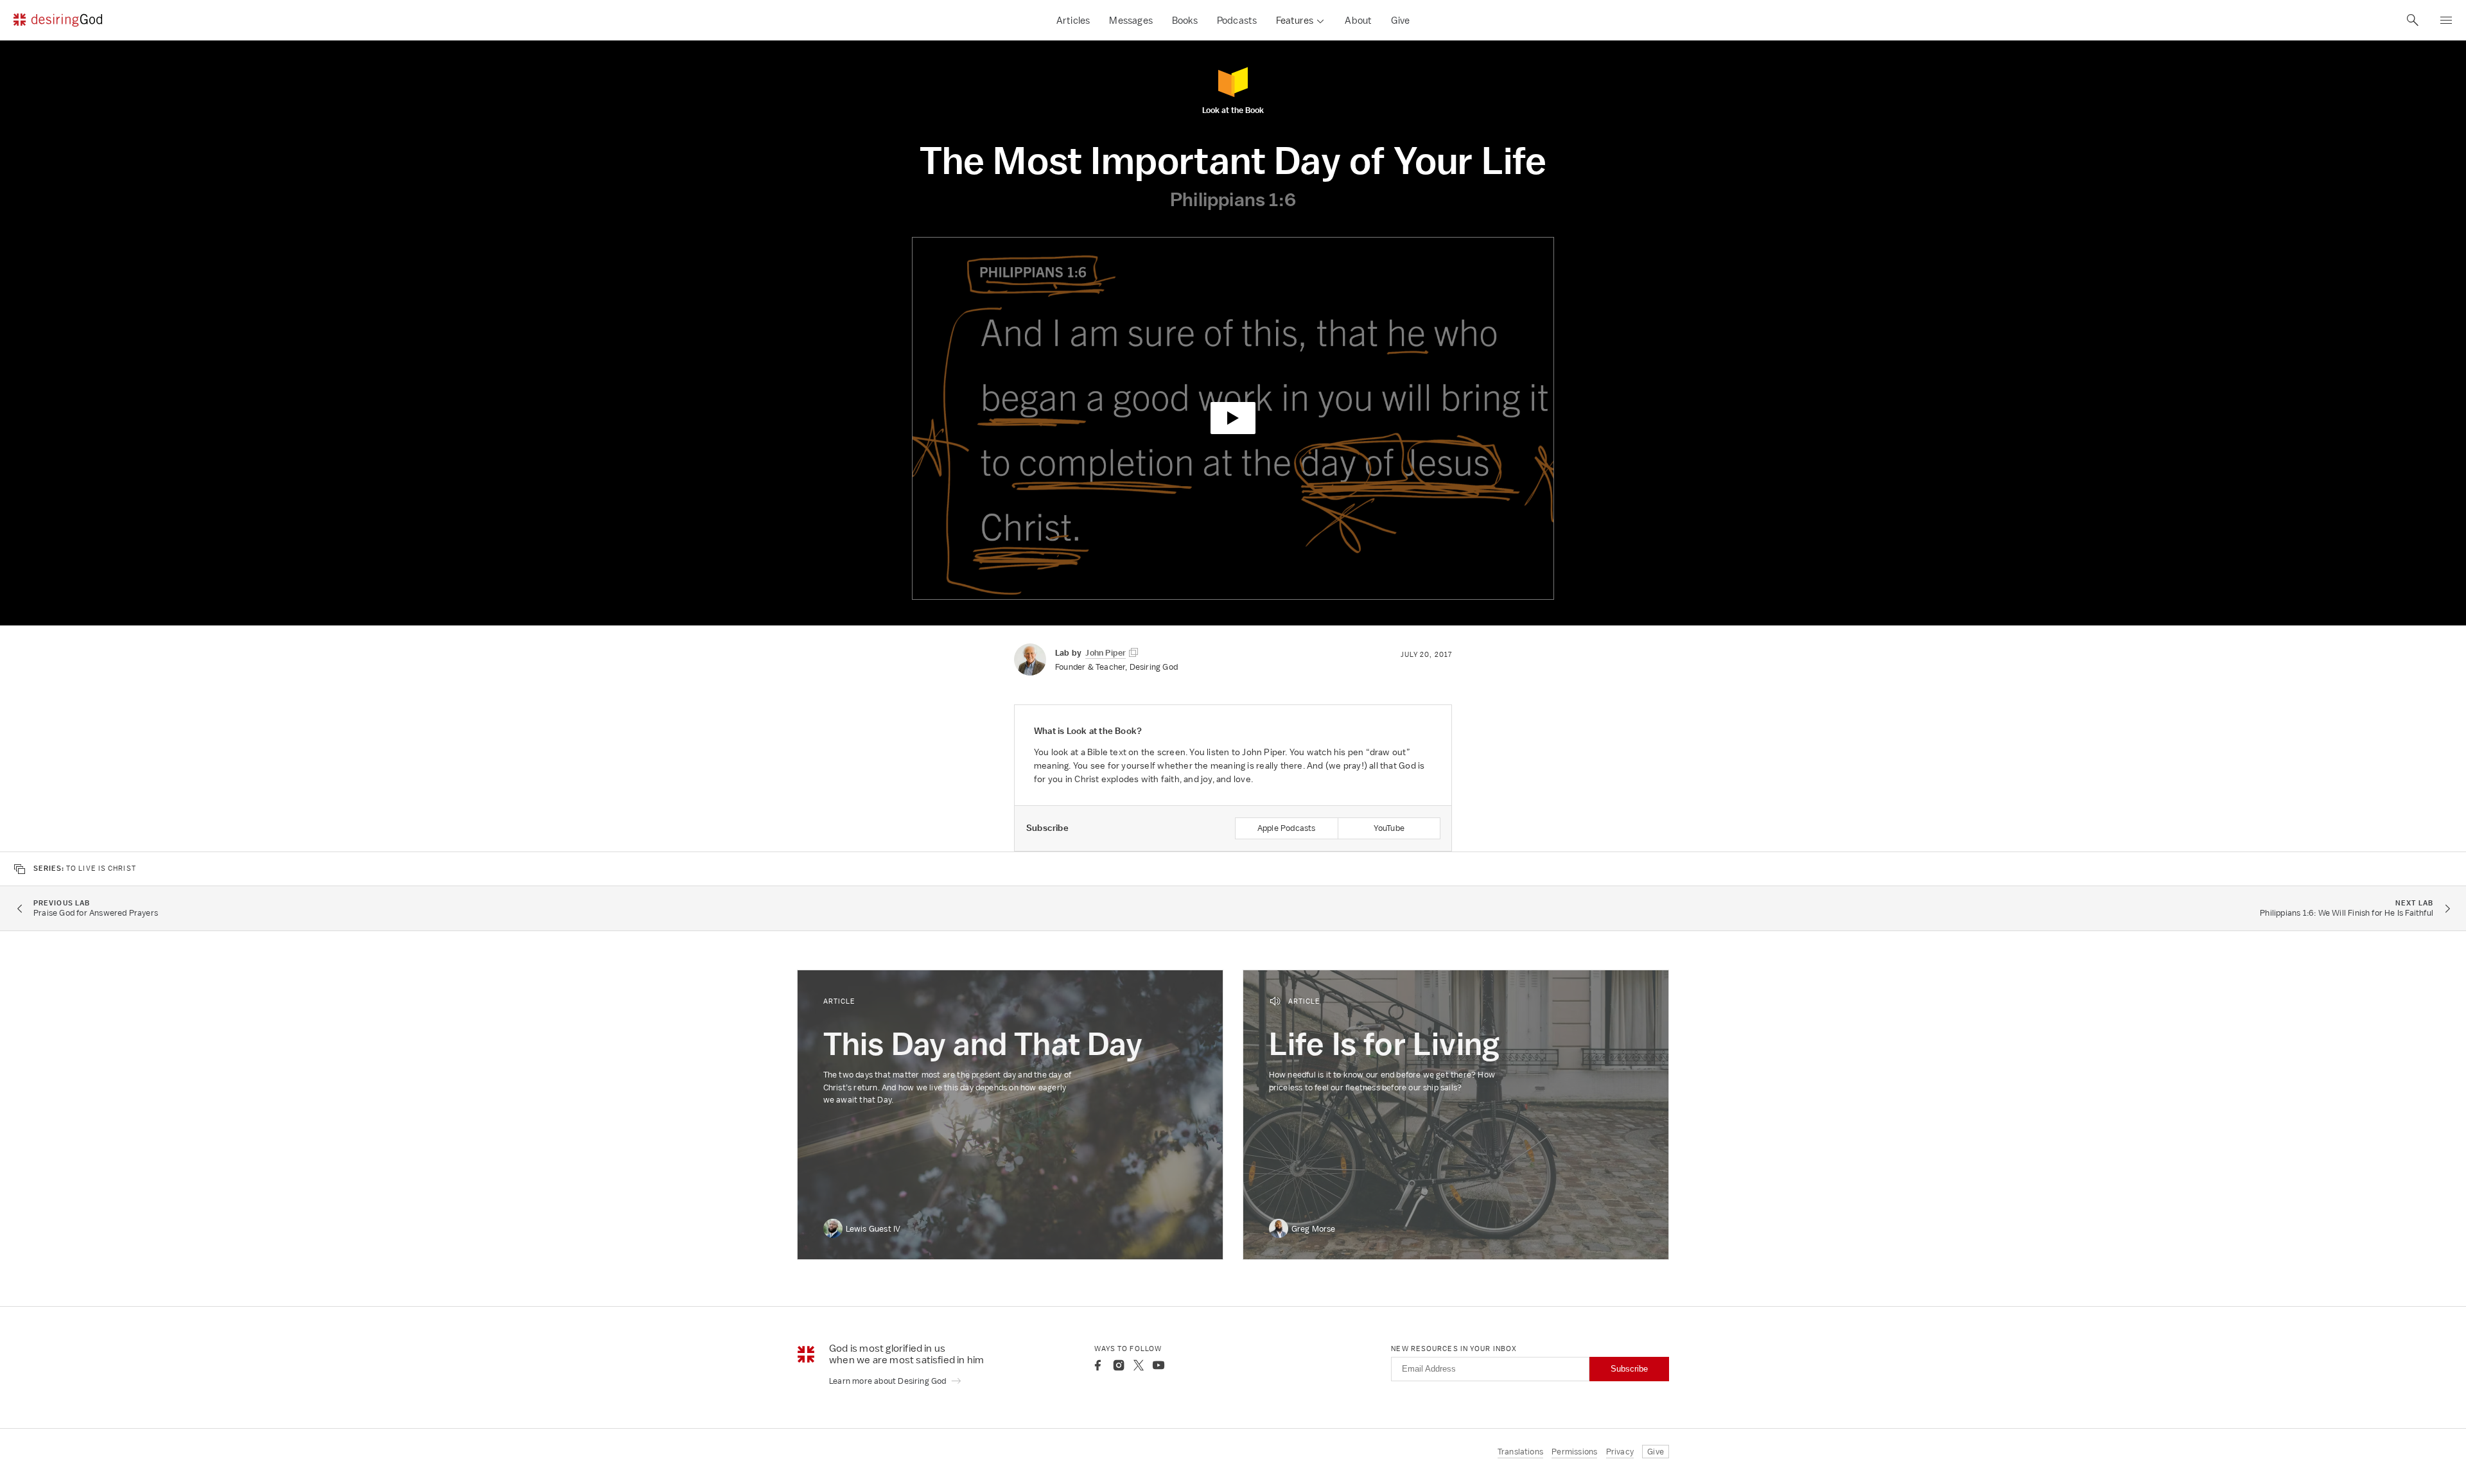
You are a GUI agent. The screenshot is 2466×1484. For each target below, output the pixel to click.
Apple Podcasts (1287, 828)
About (1358, 20)
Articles (1073, 20)
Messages (1131, 20)
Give (1400, 20)
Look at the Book (1233, 109)
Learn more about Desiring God (889, 1381)
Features (1295, 20)
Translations (1520, 1452)
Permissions (1574, 1452)
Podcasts (1237, 20)
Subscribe (1629, 1369)
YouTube (1389, 828)
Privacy (1620, 1452)
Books (1185, 20)
